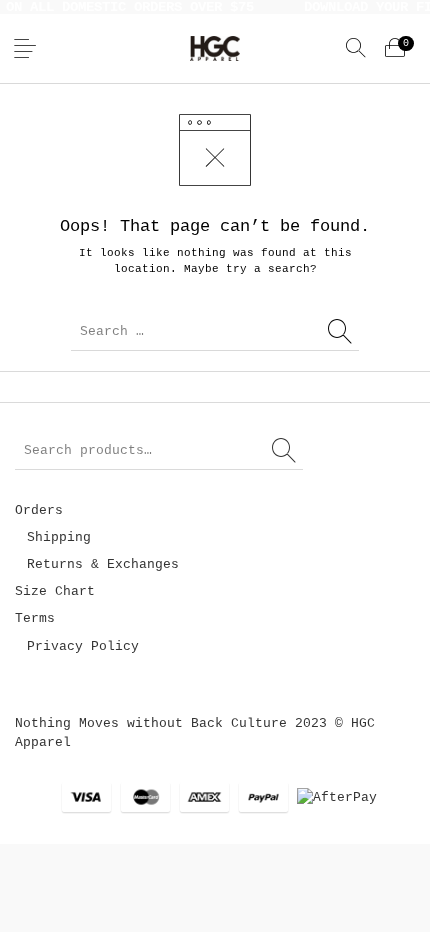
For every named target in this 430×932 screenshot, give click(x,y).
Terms (35, 618)
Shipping (59, 537)
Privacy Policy (83, 646)
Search (285, 451)
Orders (39, 510)
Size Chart (55, 591)
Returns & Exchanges (103, 564)
